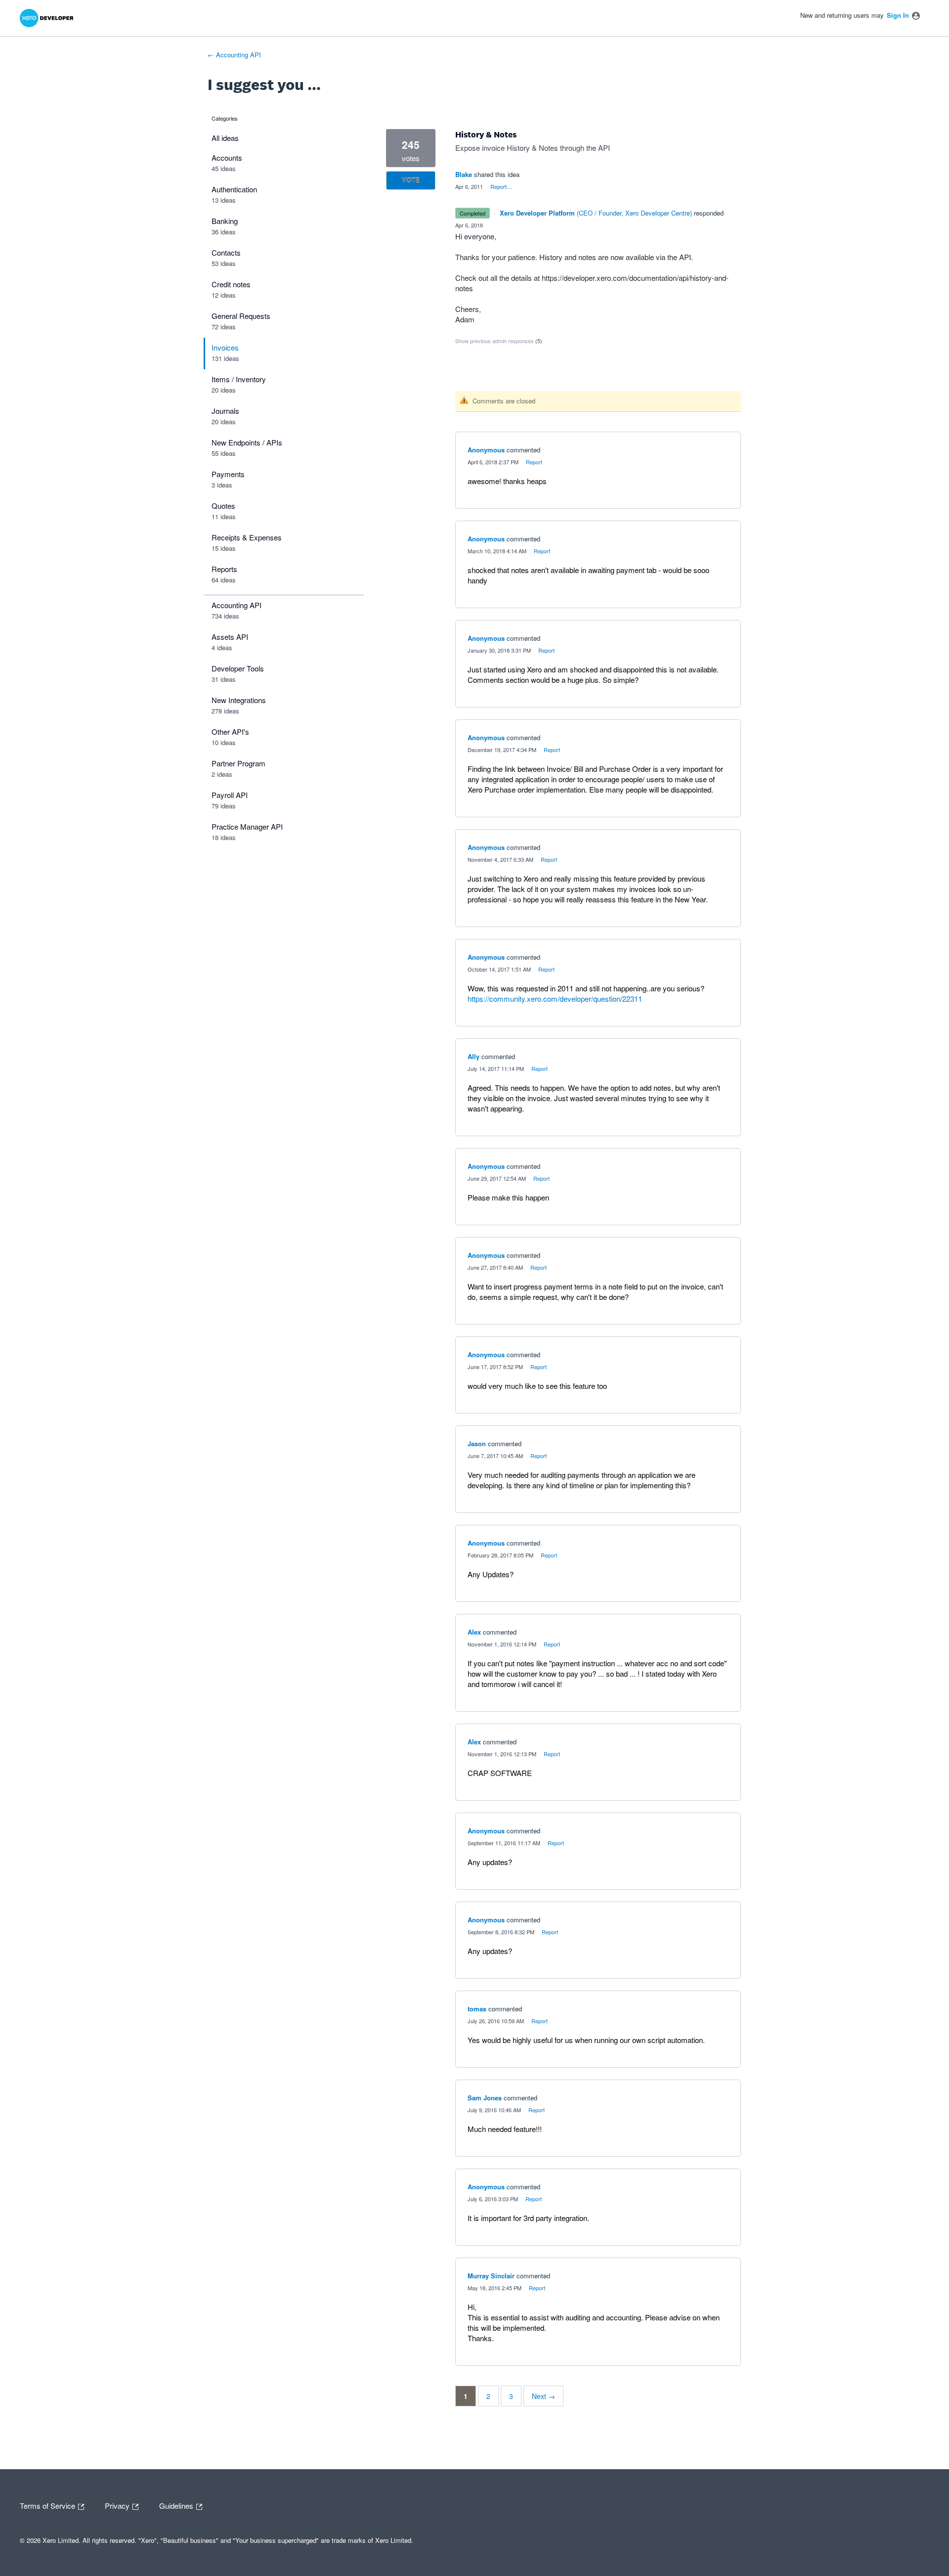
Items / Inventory (239, 379)
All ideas (225, 138)
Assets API (230, 637)
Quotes (223, 506)
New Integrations (239, 700)
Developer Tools (238, 668)
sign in (898, 15)
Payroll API (230, 795)
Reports (224, 569)
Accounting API (237, 605)
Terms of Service (48, 2505)
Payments (228, 474)
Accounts (227, 157)
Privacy (118, 2505)
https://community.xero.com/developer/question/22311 (555, 999)
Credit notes (231, 284)
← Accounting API (234, 55)
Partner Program (238, 763)
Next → (543, 2396)
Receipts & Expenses (247, 537)
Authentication (234, 189)
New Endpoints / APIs (247, 442)
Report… (501, 186)
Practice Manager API (247, 826)
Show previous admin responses (499, 341)
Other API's (230, 732)
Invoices (225, 347)
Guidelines (177, 2505)
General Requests (241, 316)
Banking (225, 221)
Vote (411, 180)
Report (534, 462)
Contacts (226, 252)
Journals (225, 411)
